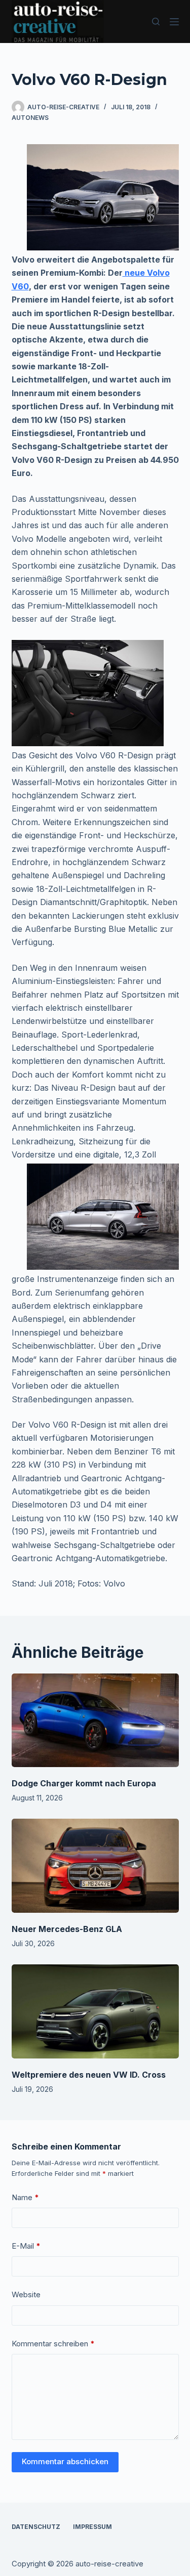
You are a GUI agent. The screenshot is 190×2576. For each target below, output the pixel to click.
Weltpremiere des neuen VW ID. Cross (89, 2075)
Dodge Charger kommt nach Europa (84, 1783)
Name (25, 2197)
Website (26, 2294)
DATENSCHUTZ (36, 2527)
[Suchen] (156, 22)
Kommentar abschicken (65, 2461)
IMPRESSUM (92, 2527)
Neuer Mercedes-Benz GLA (67, 1929)
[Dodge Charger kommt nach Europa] (95, 1721)
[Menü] (174, 22)
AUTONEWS (30, 118)
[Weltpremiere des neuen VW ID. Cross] (95, 2011)
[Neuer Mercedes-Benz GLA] (95, 1866)
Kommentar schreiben (53, 2344)
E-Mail (26, 2246)
